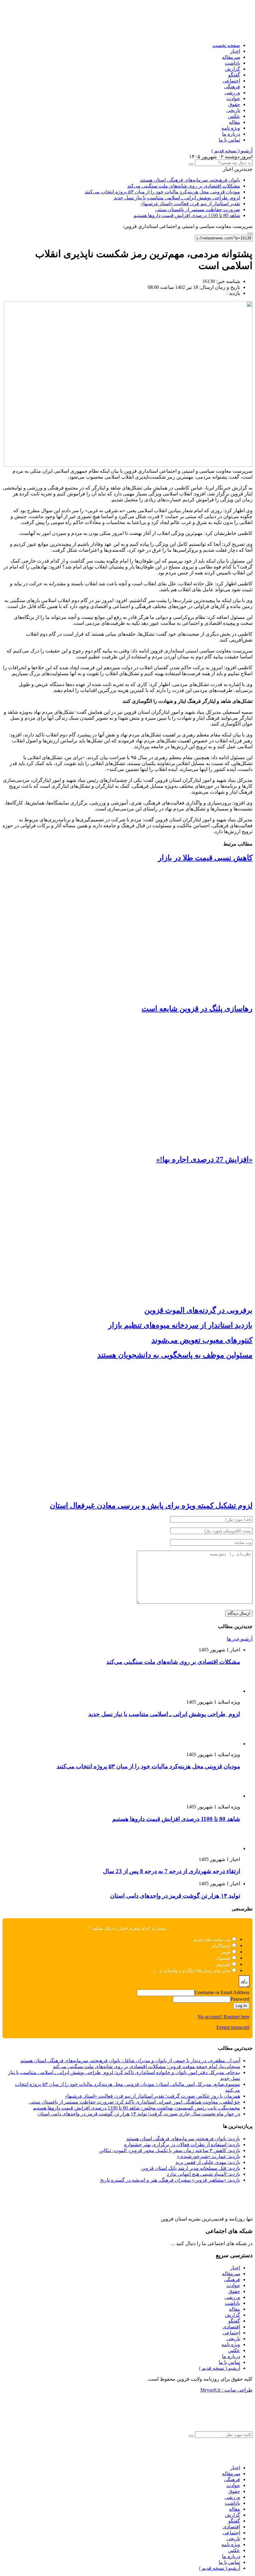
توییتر (226, 1952)
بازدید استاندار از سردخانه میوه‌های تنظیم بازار (180, 1325)
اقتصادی (231, 2327)
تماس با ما (229, 140)
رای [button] (244, 1981)
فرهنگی (232, 87)
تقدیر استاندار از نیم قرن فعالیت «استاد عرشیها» (190, 204)
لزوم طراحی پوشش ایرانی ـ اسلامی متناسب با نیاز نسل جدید (177, 198)
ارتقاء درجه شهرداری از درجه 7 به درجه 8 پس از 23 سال (172, 1871)
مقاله (234, 122)
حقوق (234, 104)
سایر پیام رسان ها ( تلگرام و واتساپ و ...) (192, 1971)
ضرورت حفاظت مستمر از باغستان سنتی (198, 209)
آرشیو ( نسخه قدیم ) (232, 151)
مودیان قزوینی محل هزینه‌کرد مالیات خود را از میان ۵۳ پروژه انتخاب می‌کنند (162, 192)
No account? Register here (223, 2017)
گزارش (232, 69)
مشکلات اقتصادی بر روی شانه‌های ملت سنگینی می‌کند (184, 186)
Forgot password (233, 2027)
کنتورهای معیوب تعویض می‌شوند (202, 1340)
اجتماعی (231, 81)
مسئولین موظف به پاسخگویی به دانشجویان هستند (175, 1355)
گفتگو (234, 75)
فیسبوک (223, 1958)
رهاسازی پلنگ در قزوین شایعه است (197, 1009)
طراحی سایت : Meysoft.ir (226, 2390)
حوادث (233, 98)
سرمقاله (231, 57)
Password (240, 1999)
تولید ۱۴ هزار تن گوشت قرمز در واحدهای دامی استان (175, 1896)
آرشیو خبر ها (240, 1639)
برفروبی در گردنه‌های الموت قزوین (198, 1310)
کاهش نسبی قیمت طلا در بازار (205, 858)
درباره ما (231, 134)
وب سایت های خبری (212, 1940)
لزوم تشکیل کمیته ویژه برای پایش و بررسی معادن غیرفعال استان (151, 1506)
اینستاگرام (221, 1946)
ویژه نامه (231, 128)
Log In (241, 2006)
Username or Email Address (222, 1992)
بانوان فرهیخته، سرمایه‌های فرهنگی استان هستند (190, 180)
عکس (234, 116)
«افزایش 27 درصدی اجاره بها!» (204, 1159)
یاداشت (232, 63)
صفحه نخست (226, 45)
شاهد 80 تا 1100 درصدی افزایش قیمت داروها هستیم (187, 215)
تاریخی (233, 110)
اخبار (235, 51)
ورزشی (232, 93)
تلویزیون (223, 1964)
